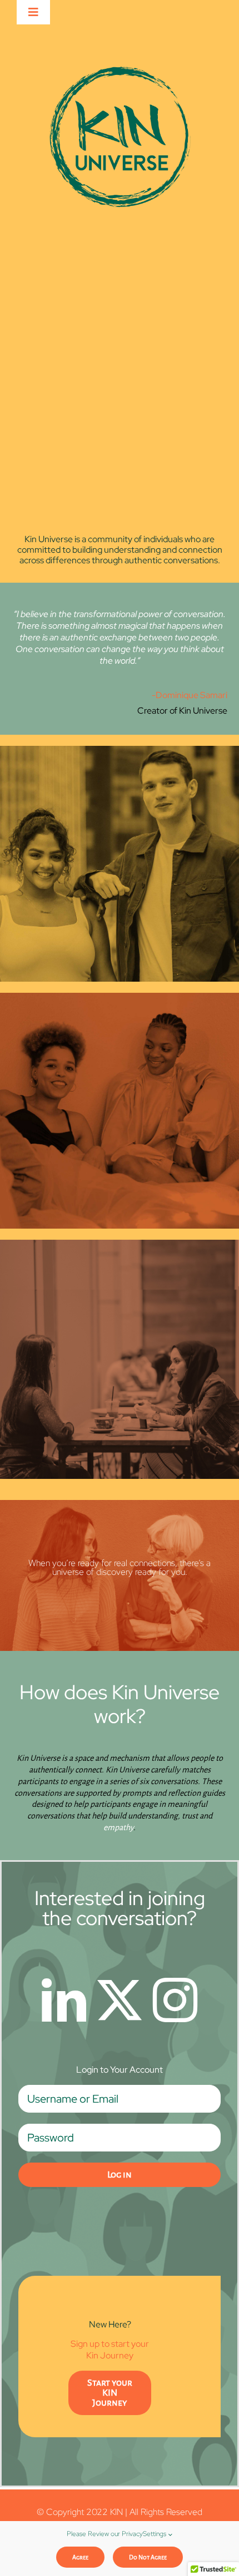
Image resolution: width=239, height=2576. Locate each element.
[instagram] (175, 2000)
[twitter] (120, 2000)
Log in (120, 2175)
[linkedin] (64, 2000)
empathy (118, 1827)
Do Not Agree (148, 2557)
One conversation (50, 649)
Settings (155, 2534)
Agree (80, 2557)
